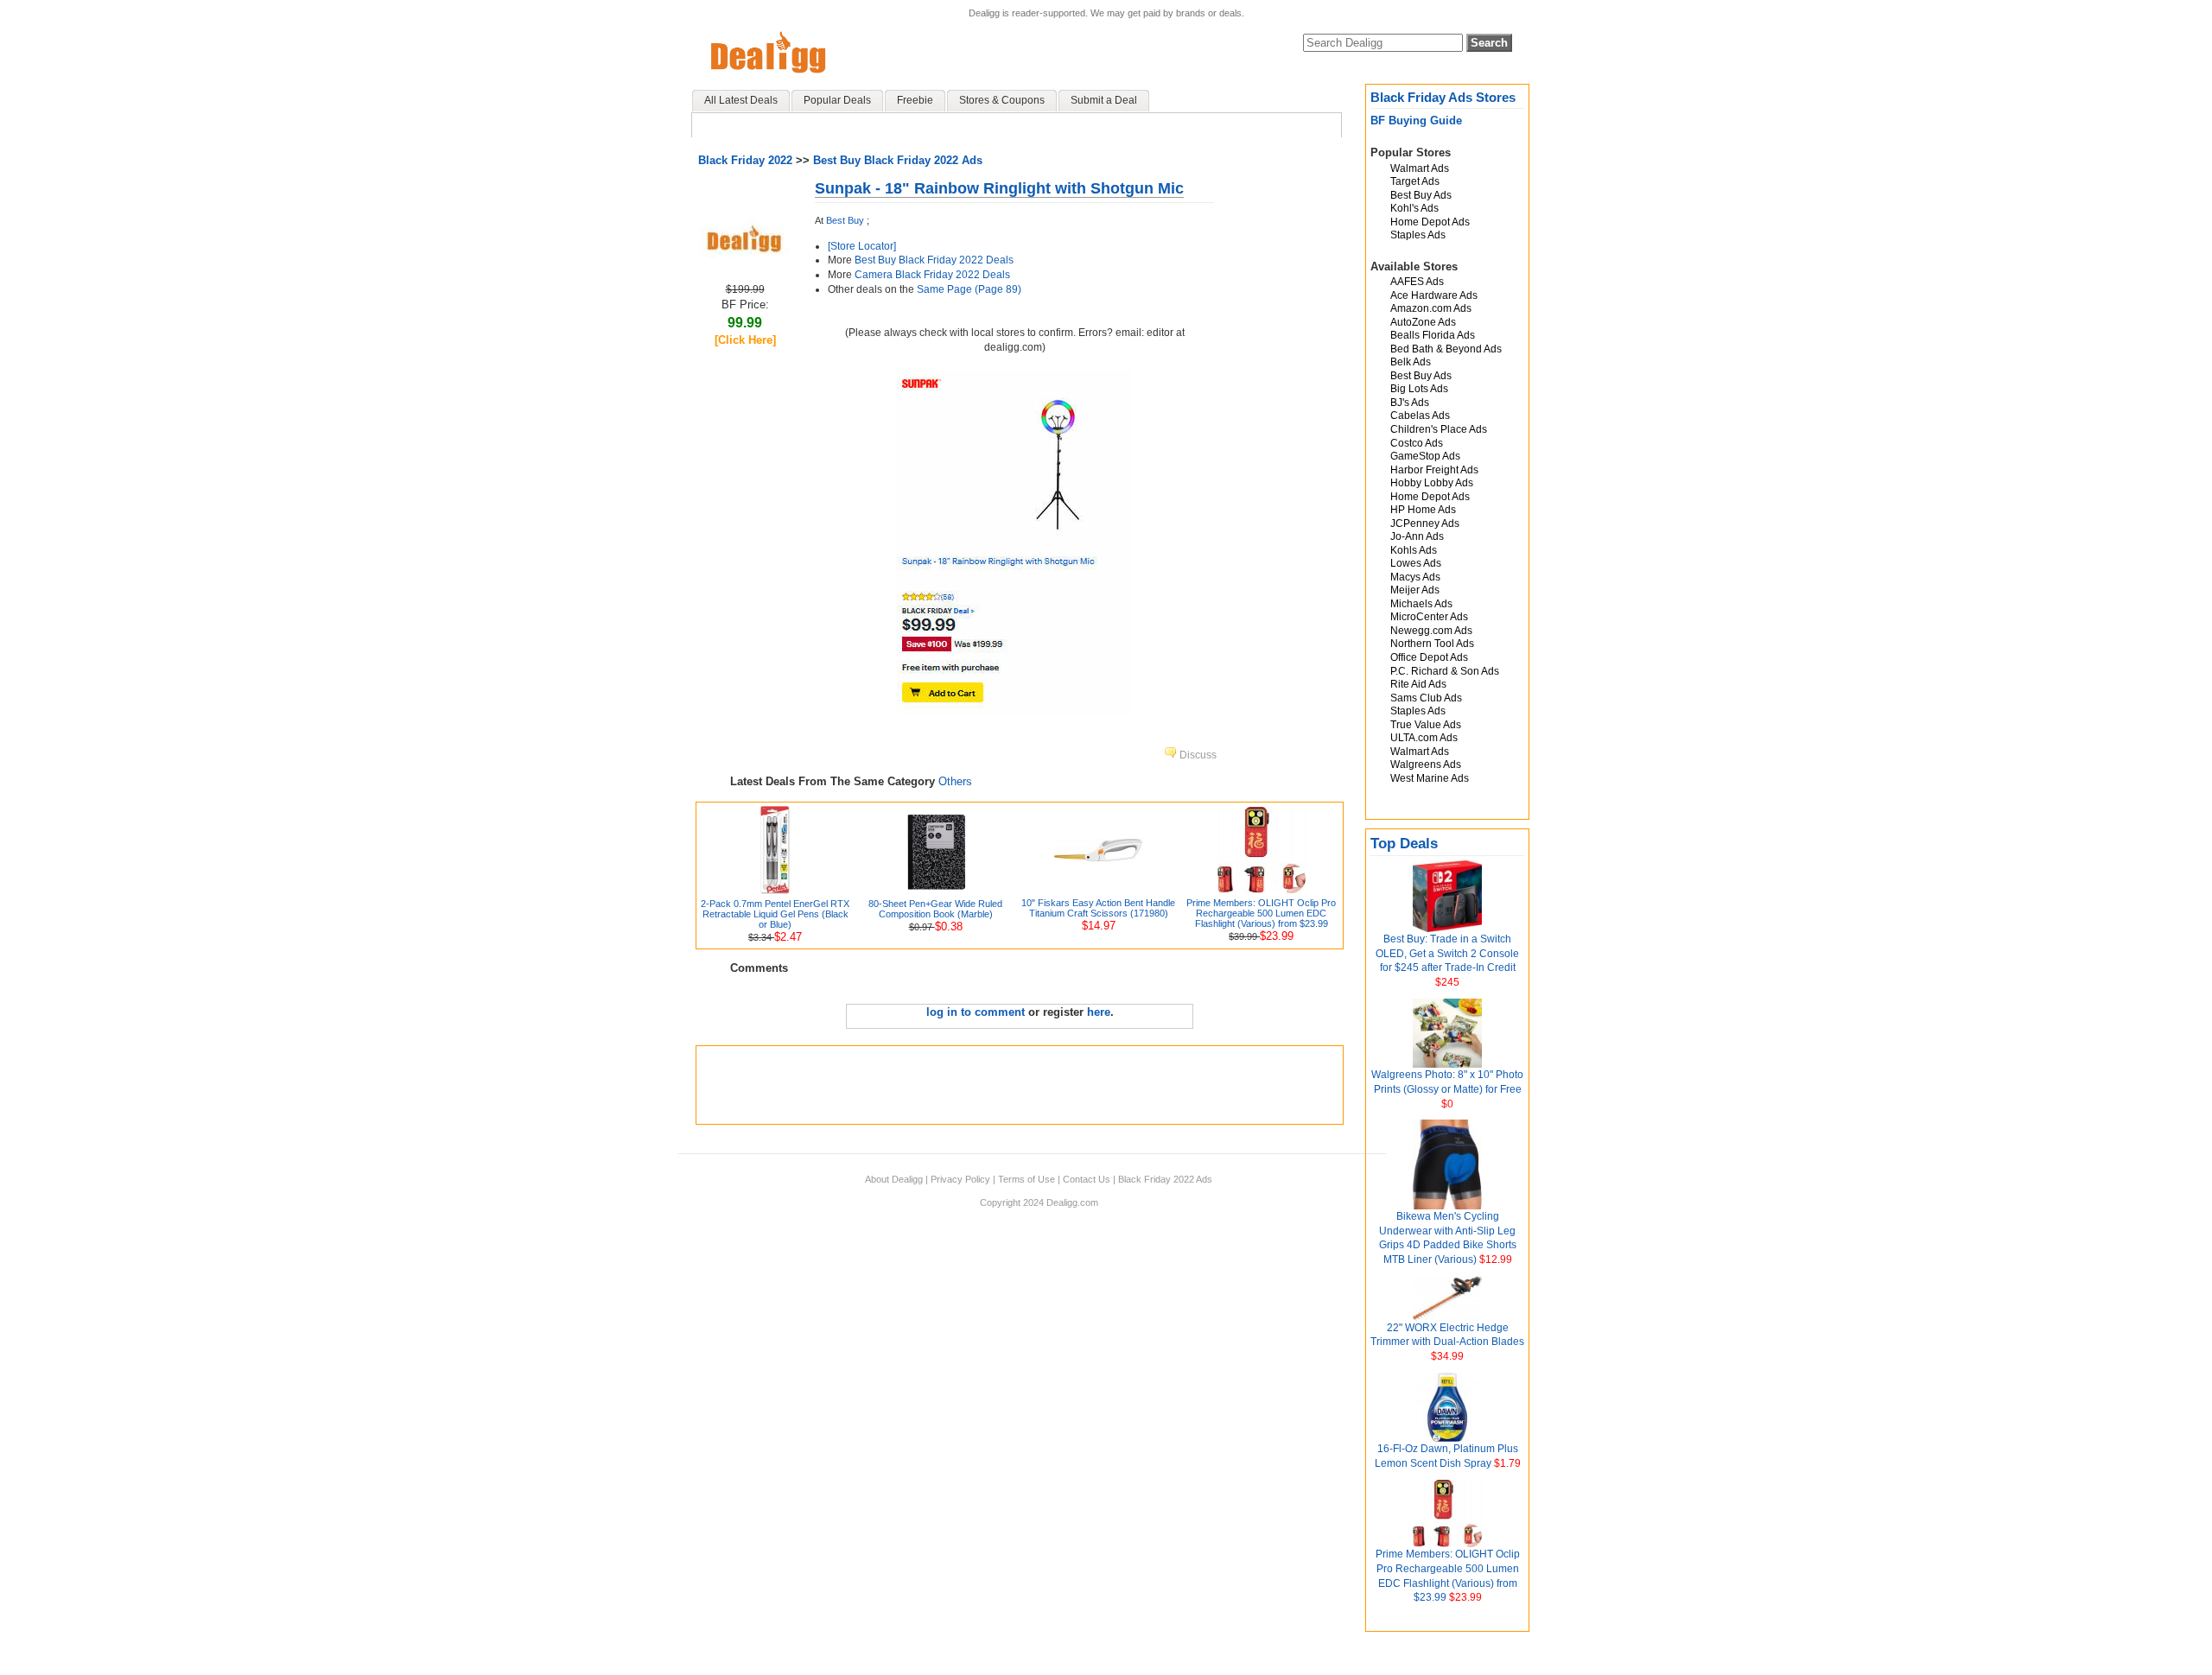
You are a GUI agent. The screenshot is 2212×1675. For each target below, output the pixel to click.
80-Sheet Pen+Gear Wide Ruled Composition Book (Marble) (935, 909)
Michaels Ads (1421, 604)
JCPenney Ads (1425, 523)
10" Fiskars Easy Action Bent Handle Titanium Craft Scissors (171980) (1098, 908)
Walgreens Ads (1426, 765)
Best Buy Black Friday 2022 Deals (934, 260)
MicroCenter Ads (1429, 617)
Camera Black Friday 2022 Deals (932, 275)
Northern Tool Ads (1432, 644)
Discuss (1197, 755)
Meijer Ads (1415, 590)
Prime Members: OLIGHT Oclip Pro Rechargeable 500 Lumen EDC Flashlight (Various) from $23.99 (1261, 913)
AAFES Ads (1417, 282)
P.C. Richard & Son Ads (1445, 671)
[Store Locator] (862, 246)
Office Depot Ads (1429, 657)
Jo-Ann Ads (1417, 536)
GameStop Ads (1425, 456)
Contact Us (1087, 1179)
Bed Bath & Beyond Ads (1446, 349)
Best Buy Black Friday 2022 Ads (898, 160)
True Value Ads (1426, 725)
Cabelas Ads (1420, 416)
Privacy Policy (960, 1179)
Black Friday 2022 (745, 160)
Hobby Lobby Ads (1432, 483)
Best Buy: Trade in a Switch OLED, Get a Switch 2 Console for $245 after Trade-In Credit (1447, 954)
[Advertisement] (1020, 1085)
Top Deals (1404, 844)
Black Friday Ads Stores (1443, 97)
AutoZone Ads (1423, 322)
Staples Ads (1418, 235)
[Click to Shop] (745, 254)
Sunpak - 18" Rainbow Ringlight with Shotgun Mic (999, 188)
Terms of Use (1027, 1179)
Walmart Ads (1420, 168)
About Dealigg (894, 1179)
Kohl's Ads (1414, 208)
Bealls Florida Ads (1433, 335)
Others (955, 781)
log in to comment (976, 1012)
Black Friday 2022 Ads (1165, 1179)
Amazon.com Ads (1431, 308)
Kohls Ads (1414, 550)
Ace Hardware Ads (1434, 295)
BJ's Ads (1410, 403)
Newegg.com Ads (1431, 631)
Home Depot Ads (1430, 222)
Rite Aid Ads (1418, 684)
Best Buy (845, 220)
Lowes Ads (1416, 563)
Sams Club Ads (1426, 698)
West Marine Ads (1430, 778)
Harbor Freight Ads (1434, 470)
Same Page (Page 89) (969, 289)
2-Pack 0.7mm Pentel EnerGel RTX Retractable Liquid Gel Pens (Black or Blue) (775, 914)
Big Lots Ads (1419, 389)
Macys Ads (1415, 577)
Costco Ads (1417, 443)
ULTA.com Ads (1424, 738)
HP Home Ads (1423, 510)
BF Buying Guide (1416, 121)
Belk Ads (1411, 362)
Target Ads (1415, 181)
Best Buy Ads (1421, 195)
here (1099, 1012)
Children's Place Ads (1439, 429)
